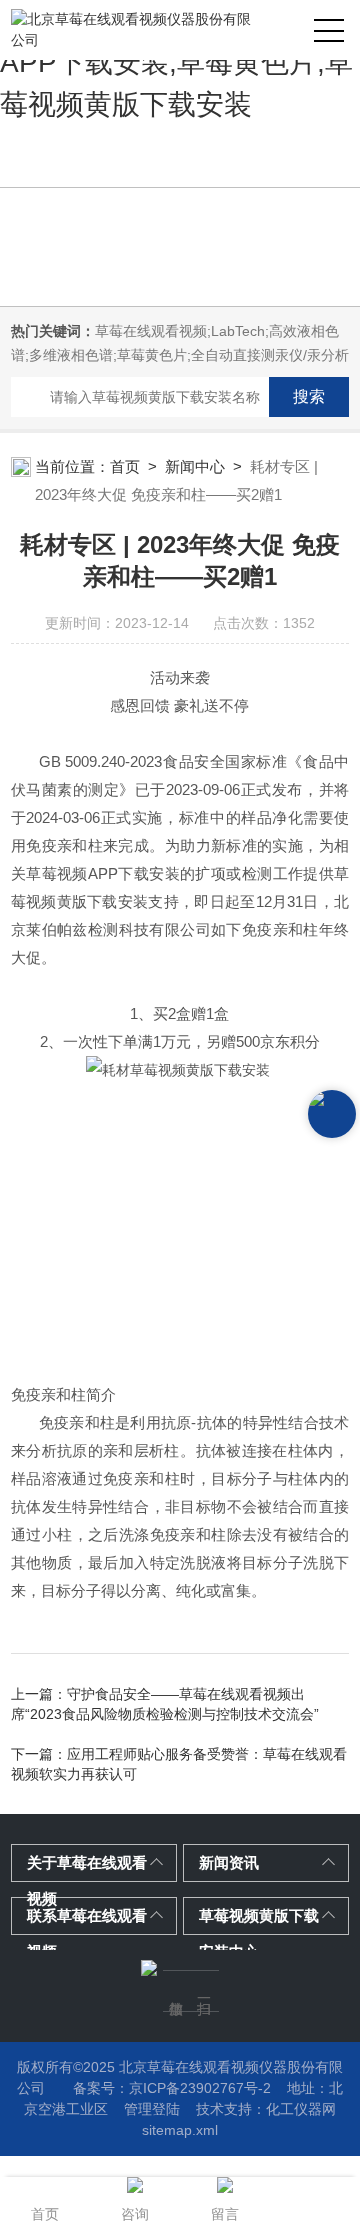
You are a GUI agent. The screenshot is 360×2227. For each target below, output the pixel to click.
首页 (125, 466)
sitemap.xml (180, 2130)
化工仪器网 (301, 2109)
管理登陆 (152, 2109)
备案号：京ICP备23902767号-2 (172, 2088)
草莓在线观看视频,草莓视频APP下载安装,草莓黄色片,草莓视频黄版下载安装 (176, 62)
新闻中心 (195, 466)
